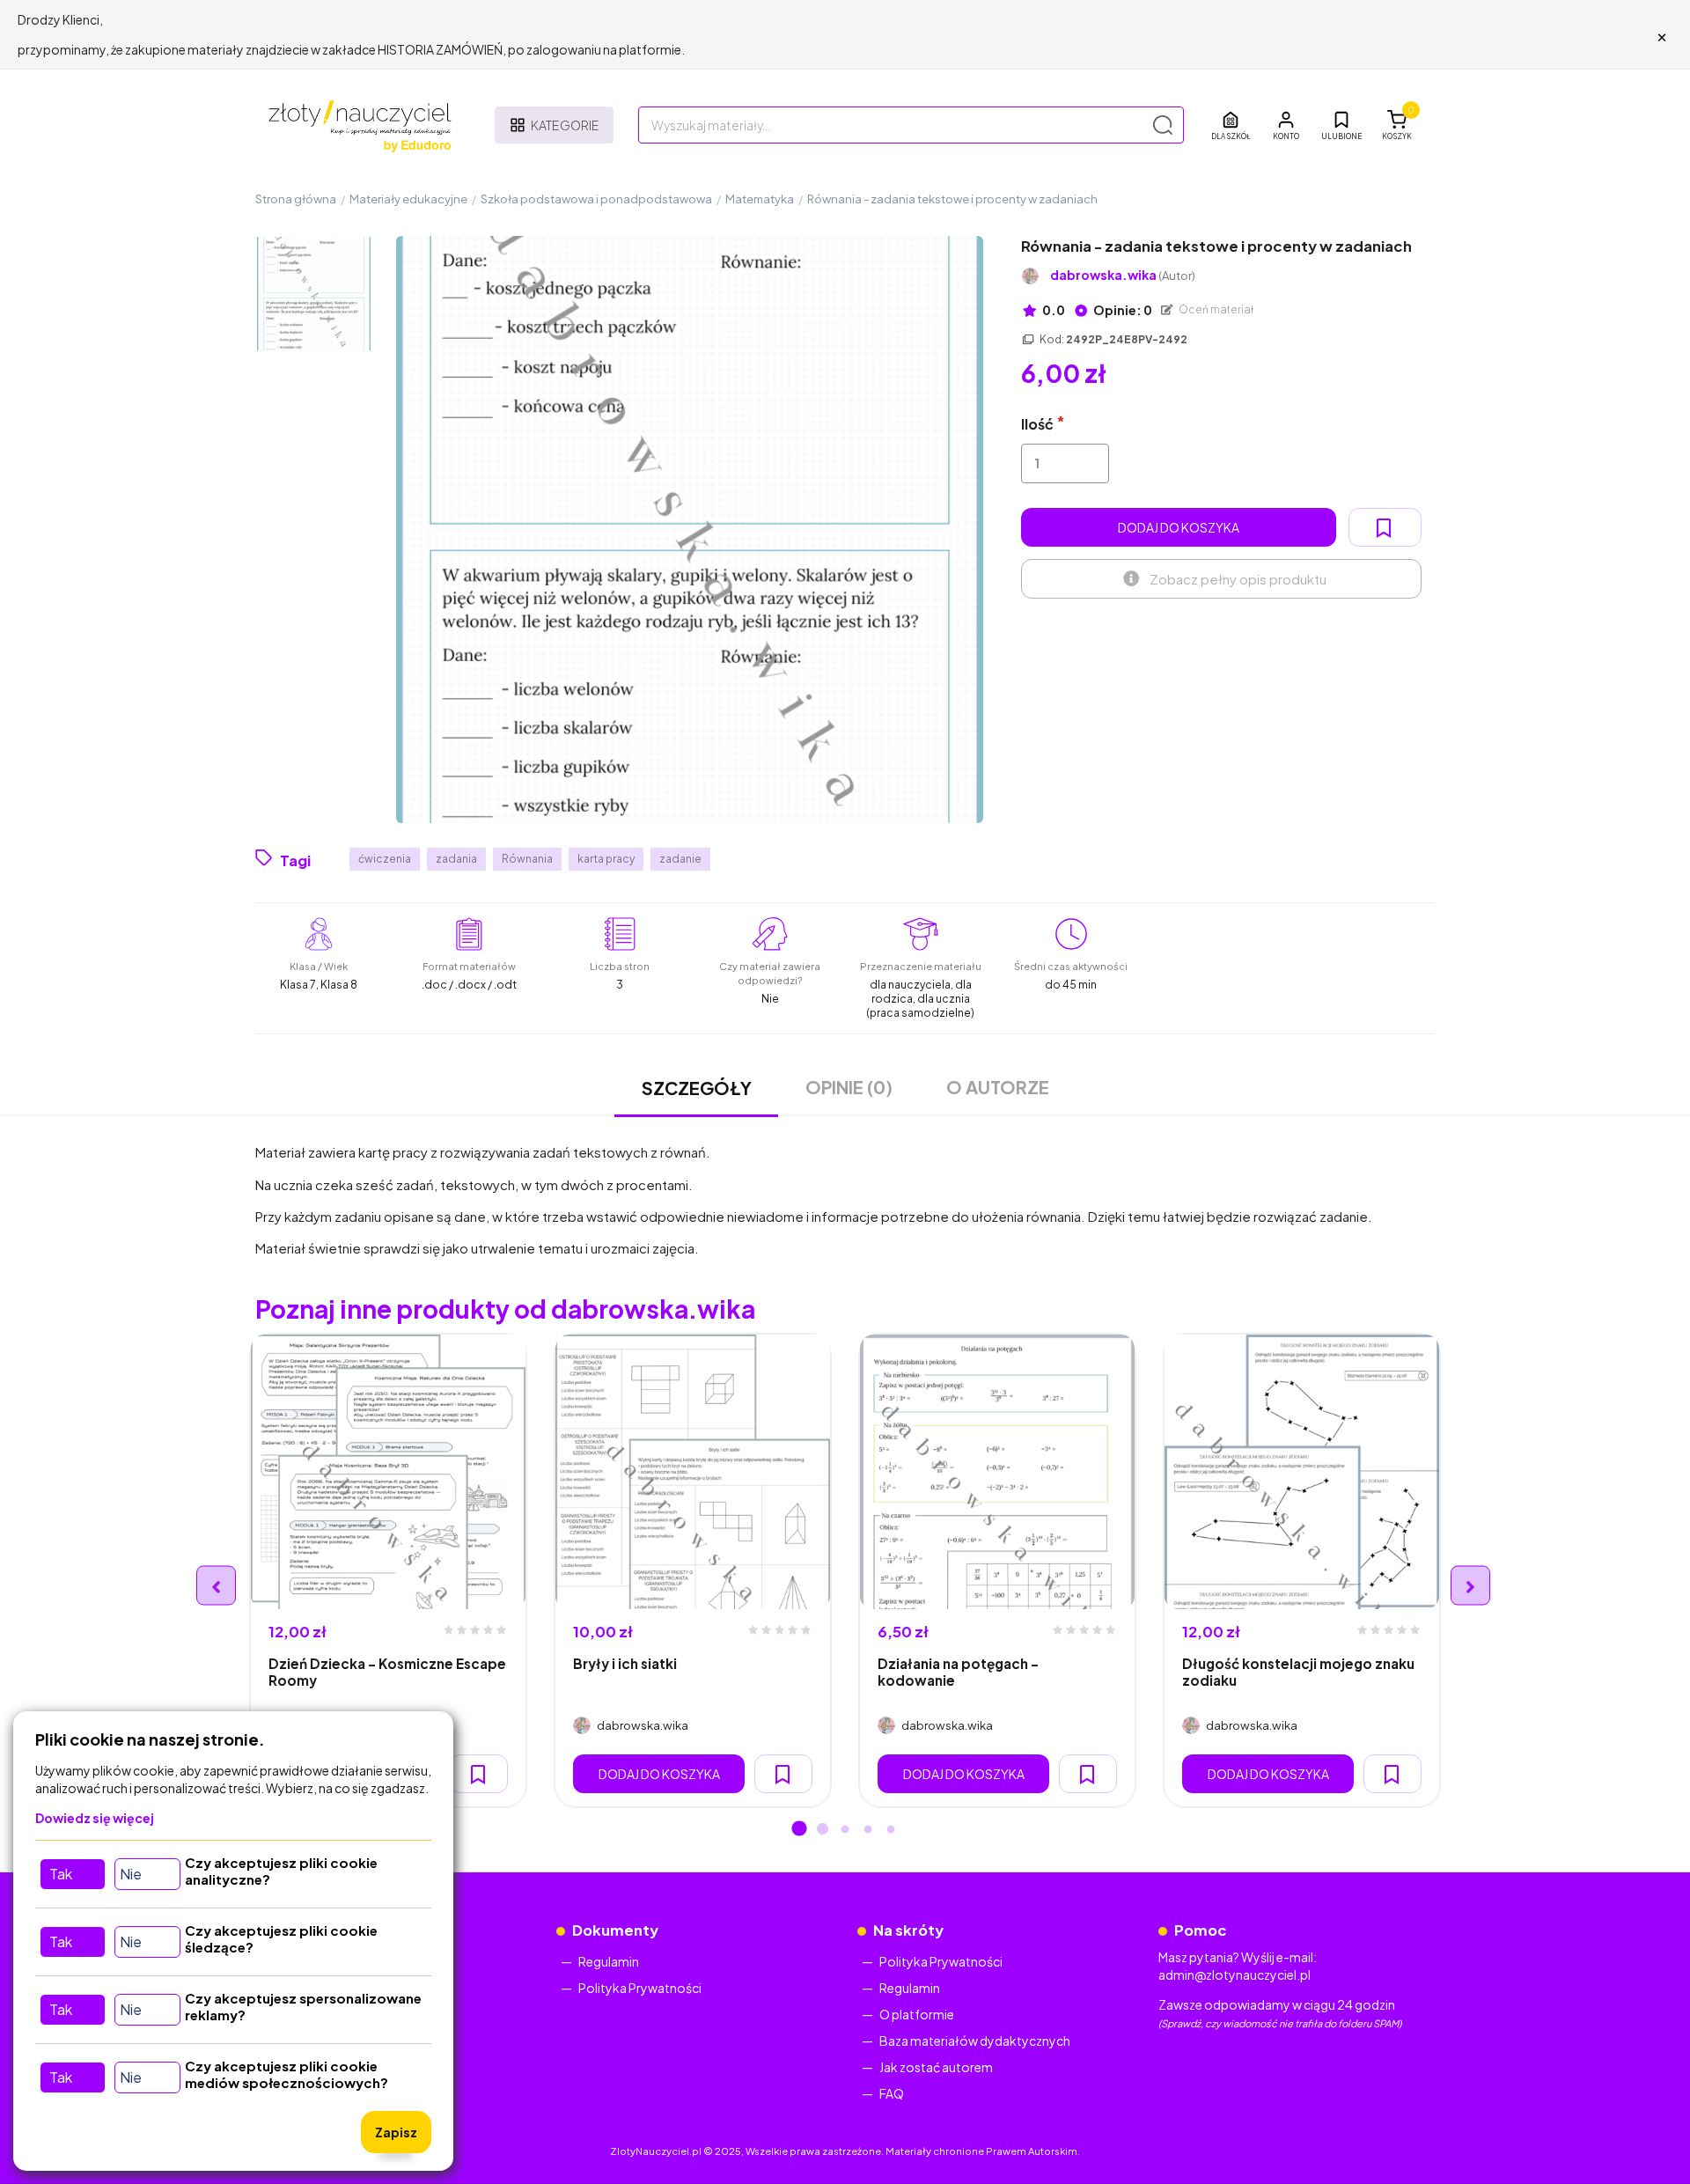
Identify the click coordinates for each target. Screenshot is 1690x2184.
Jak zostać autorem (936, 2067)
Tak (61, 1874)
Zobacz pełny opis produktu (1238, 579)
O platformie (917, 2014)
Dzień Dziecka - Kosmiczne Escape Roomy (387, 1672)
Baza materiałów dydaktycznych (975, 2041)
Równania (527, 859)
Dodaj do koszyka (1179, 527)
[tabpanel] (388, 1570)
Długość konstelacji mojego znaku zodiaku (1298, 1672)
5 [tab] (891, 1830)
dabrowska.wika (1123, 275)
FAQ (892, 2093)
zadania (456, 859)
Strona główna (296, 199)
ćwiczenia (385, 859)
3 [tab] (845, 1830)
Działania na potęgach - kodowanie (958, 1672)
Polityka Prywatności (640, 1988)
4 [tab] (868, 1830)
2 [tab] (822, 1830)
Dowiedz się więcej (95, 1818)
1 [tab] (799, 1830)
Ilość (1037, 424)
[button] (1286, 125)
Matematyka (760, 199)
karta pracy (606, 859)
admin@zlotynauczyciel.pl (1234, 1974)
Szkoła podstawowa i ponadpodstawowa (596, 199)
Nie (131, 1874)
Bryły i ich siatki (625, 1663)
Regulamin (609, 1961)
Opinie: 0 (1122, 310)
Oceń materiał (1216, 309)
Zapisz (396, 2132)
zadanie (680, 859)
